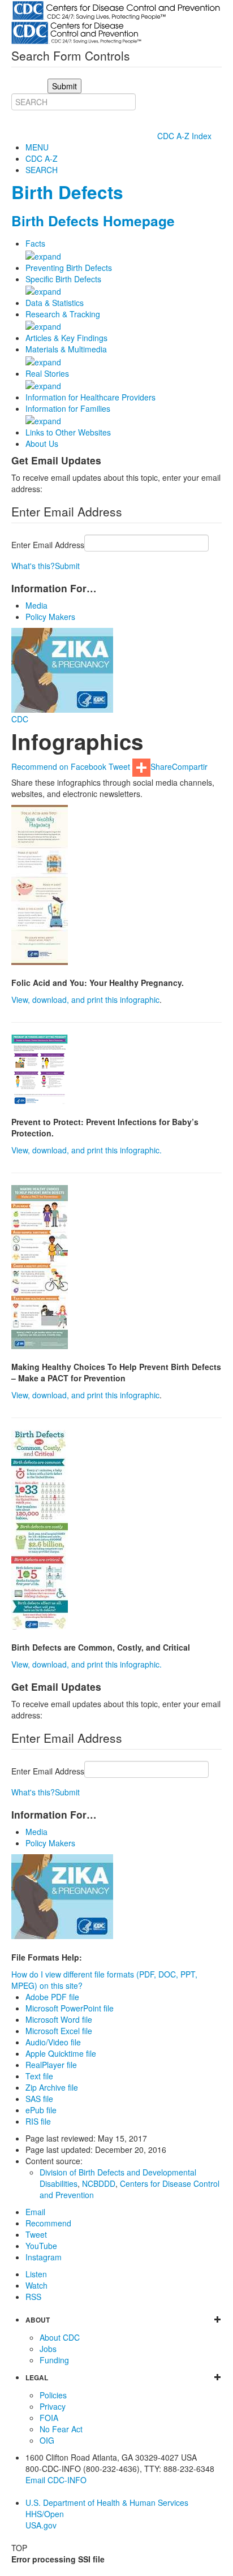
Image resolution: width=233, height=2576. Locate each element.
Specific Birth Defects (63, 279)
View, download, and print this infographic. (87, 1150)
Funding (54, 2360)
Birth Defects (67, 192)
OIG (47, 2440)
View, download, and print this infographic (85, 1000)
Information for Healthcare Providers (90, 397)
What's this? (33, 566)
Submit (67, 566)
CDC (20, 719)
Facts (35, 243)
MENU (37, 147)
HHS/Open (45, 2514)
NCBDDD (99, 2183)
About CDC (60, 2337)
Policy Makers (50, 617)
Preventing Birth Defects (69, 268)
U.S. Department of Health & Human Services (107, 2502)
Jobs (48, 2349)
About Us (42, 443)
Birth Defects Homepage (93, 221)
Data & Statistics (55, 303)
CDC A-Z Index (185, 136)
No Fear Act (61, 2429)
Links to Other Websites (68, 432)
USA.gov (41, 2525)
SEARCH (42, 170)
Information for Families (68, 408)
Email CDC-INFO (56, 2480)
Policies (53, 2395)
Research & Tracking (63, 314)
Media (36, 605)
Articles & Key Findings (66, 338)
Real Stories (47, 373)
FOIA (49, 2418)
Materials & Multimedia (66, 349)
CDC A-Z (42, 158)
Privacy (53, 2406)
